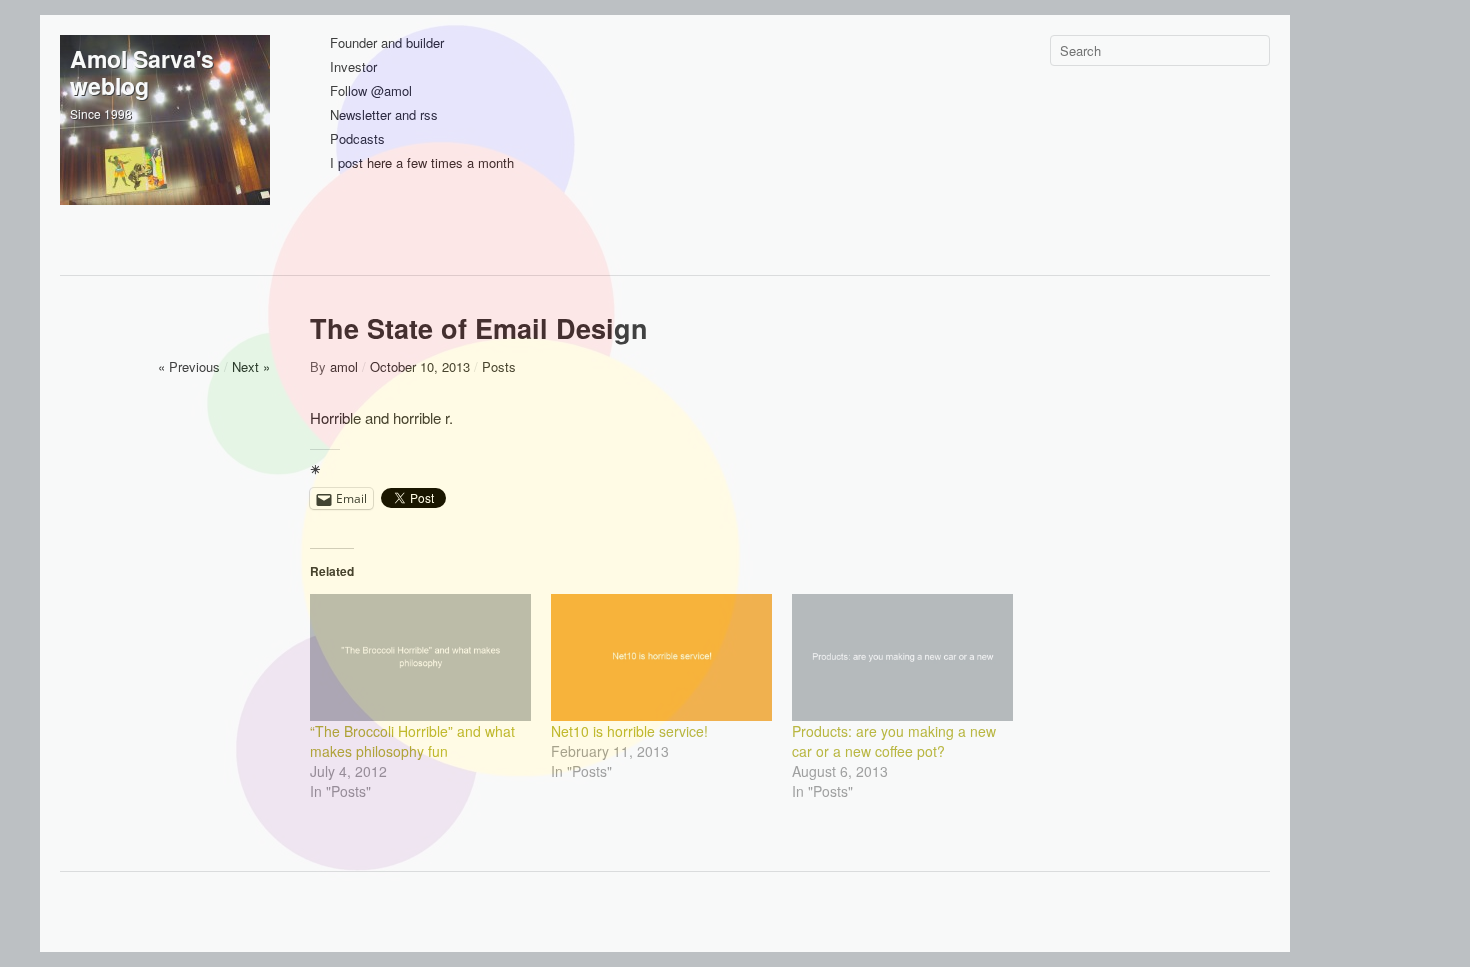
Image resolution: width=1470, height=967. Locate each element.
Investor (353, 67)
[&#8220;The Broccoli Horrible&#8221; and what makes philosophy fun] (420, 657)
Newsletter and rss (384, 115)
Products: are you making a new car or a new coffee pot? (894, 741)
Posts (499, 366)
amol (344, 366)
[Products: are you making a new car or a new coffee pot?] (902, 657)
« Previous (189, 366)
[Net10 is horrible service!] (661, 657)
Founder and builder (387, 43)
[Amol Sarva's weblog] (165, 140)
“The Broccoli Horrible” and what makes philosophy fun (412, 741)
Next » (251, 366)
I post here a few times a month (422, 163)
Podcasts (357, 139)
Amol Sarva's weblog (142, 72)
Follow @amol (371, 91)
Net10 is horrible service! (629, 731)
